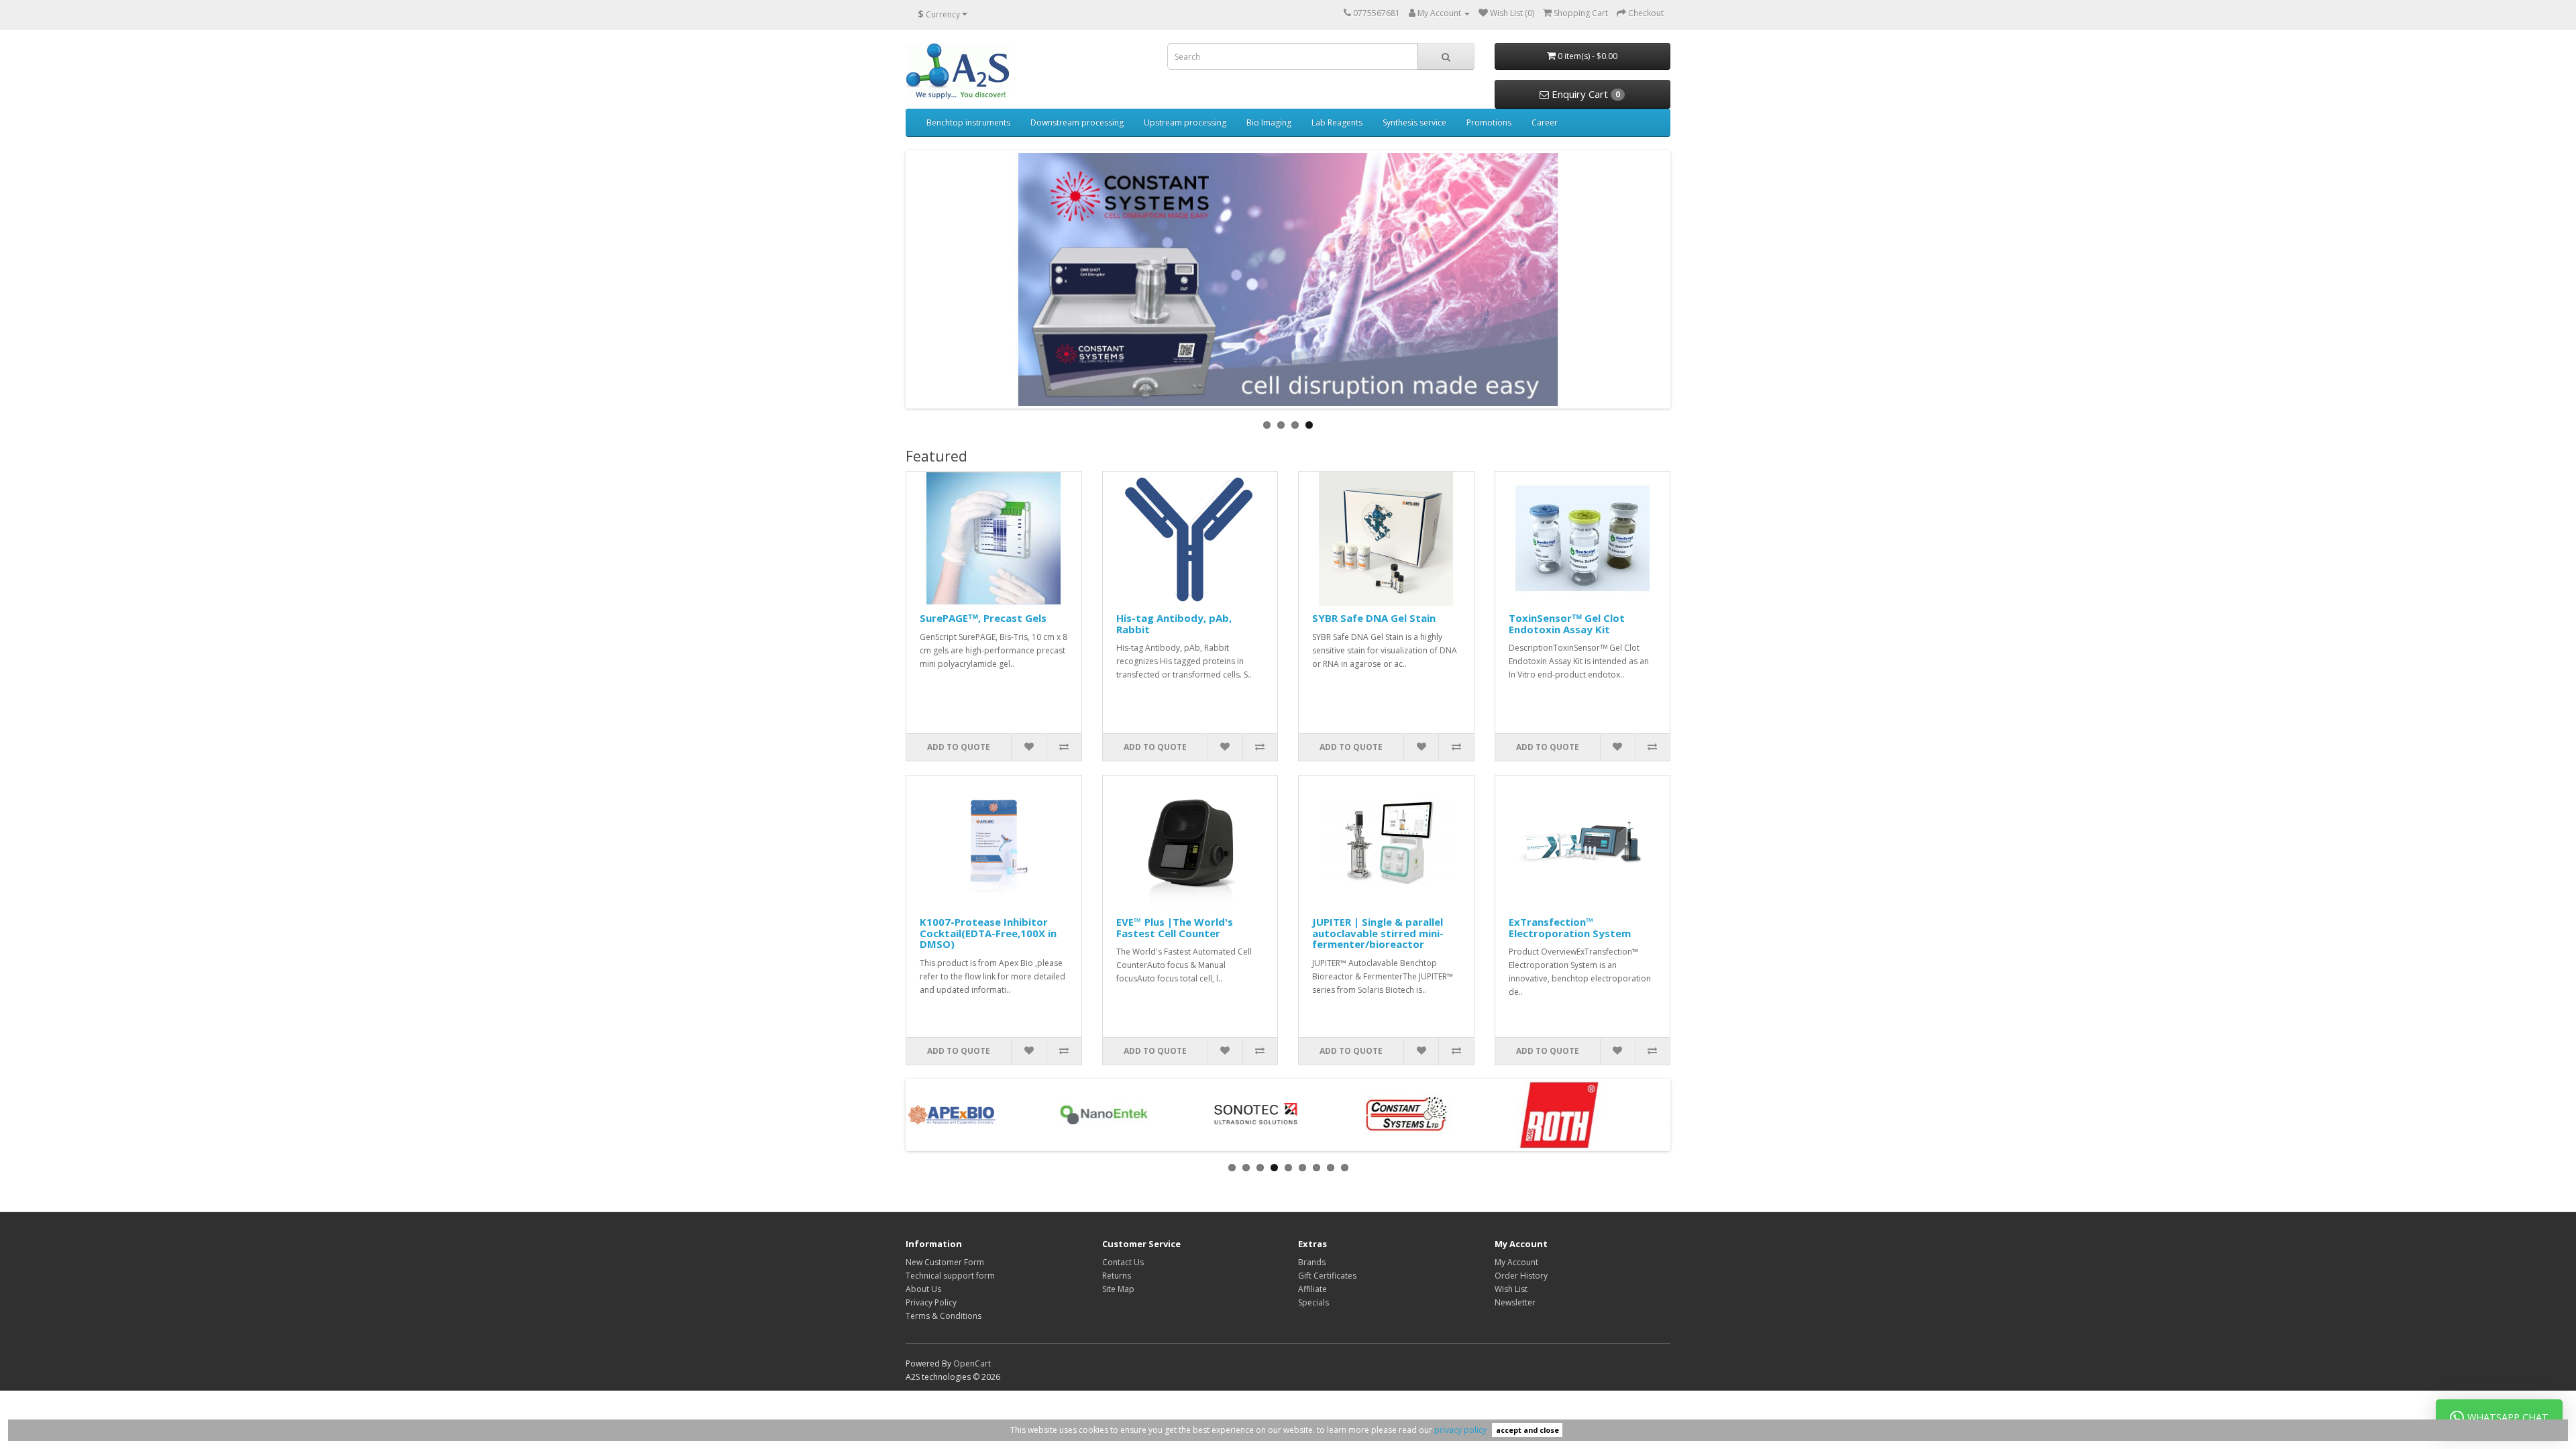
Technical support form (950, 1276)
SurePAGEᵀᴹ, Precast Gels (983, 618)
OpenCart (972, 1363)
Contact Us (1123, 1262)
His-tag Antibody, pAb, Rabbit (1174, 624)
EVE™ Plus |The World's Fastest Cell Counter (1175, 927)
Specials (1313, 1302)
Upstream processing (1185, 122)
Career (1545, 122)
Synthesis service (1414, 122)
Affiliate (1312, 1289)
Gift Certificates (1327, 1276)
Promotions (1489, 122)
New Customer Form (945, 1262)
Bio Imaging (1269, 122)
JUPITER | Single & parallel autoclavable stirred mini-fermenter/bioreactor (1378, 933)
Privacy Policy (931, 1302)
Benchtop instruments (968, 122)
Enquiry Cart (1585, 94)
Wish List (1511, 1289)
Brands (1312, 1262)
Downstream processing (1077, 122)
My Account (1516, 1262)
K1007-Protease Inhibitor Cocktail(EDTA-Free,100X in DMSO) (988, 933)
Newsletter (1515, 1302)
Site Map (1118, 1289)
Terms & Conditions (944, 1316)
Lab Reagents (1337, 122)
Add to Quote (959, 747)
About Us (923, 1289)
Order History (1521, 1276)
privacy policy (1460, 1430)
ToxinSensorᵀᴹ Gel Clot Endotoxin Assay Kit (1567, 624)
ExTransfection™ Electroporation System (1570, 927)
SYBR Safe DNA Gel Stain (1374, 618)
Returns (1117, 1276)
